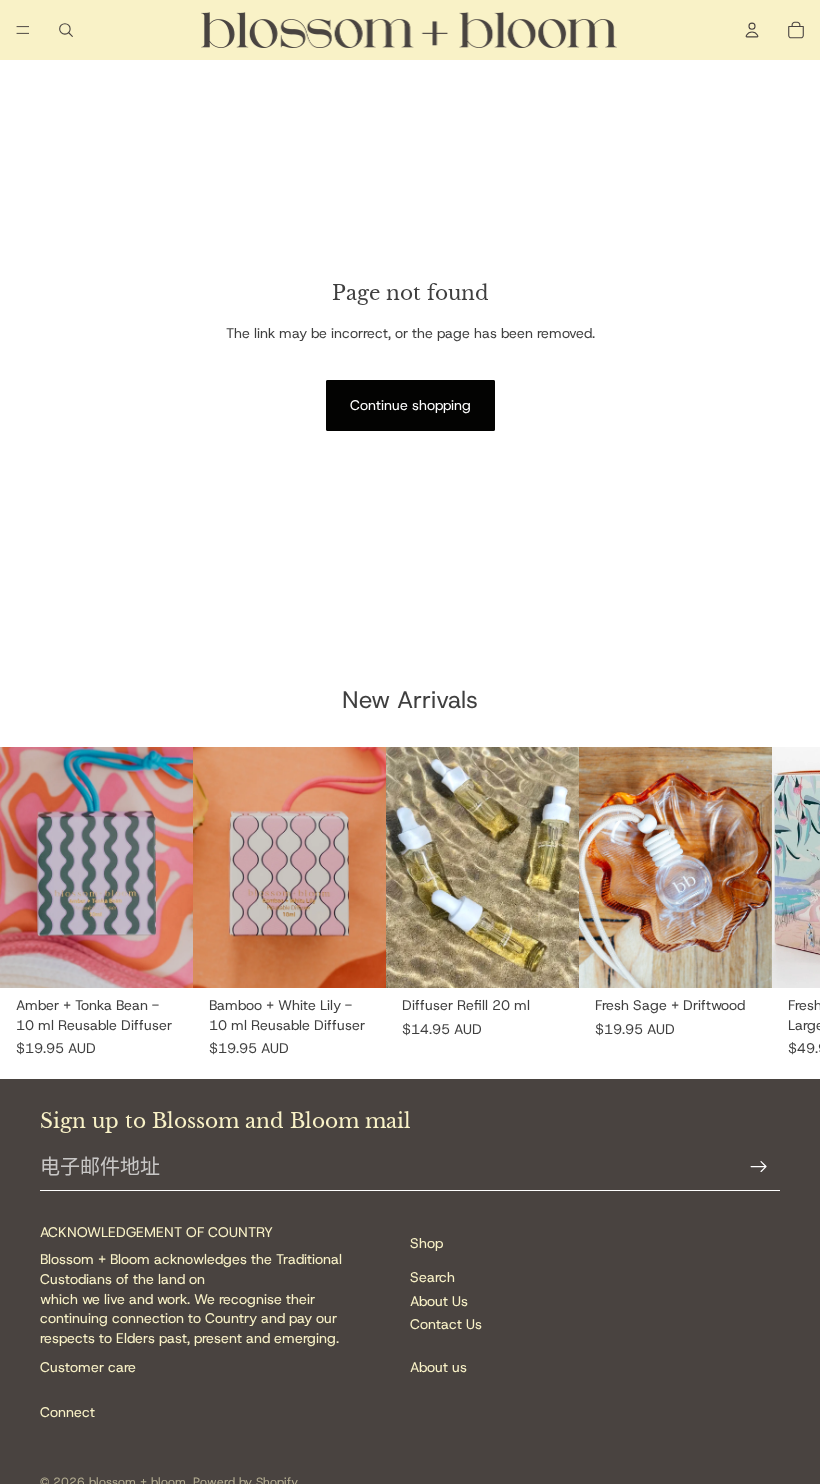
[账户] (752, 30)
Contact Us (446, 1324)
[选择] (162, 958)
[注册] (759, 1167)
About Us (439, 1301)
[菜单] (23, 30)
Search (432, 1278)
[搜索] (66, 30)
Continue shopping (410, 405)
